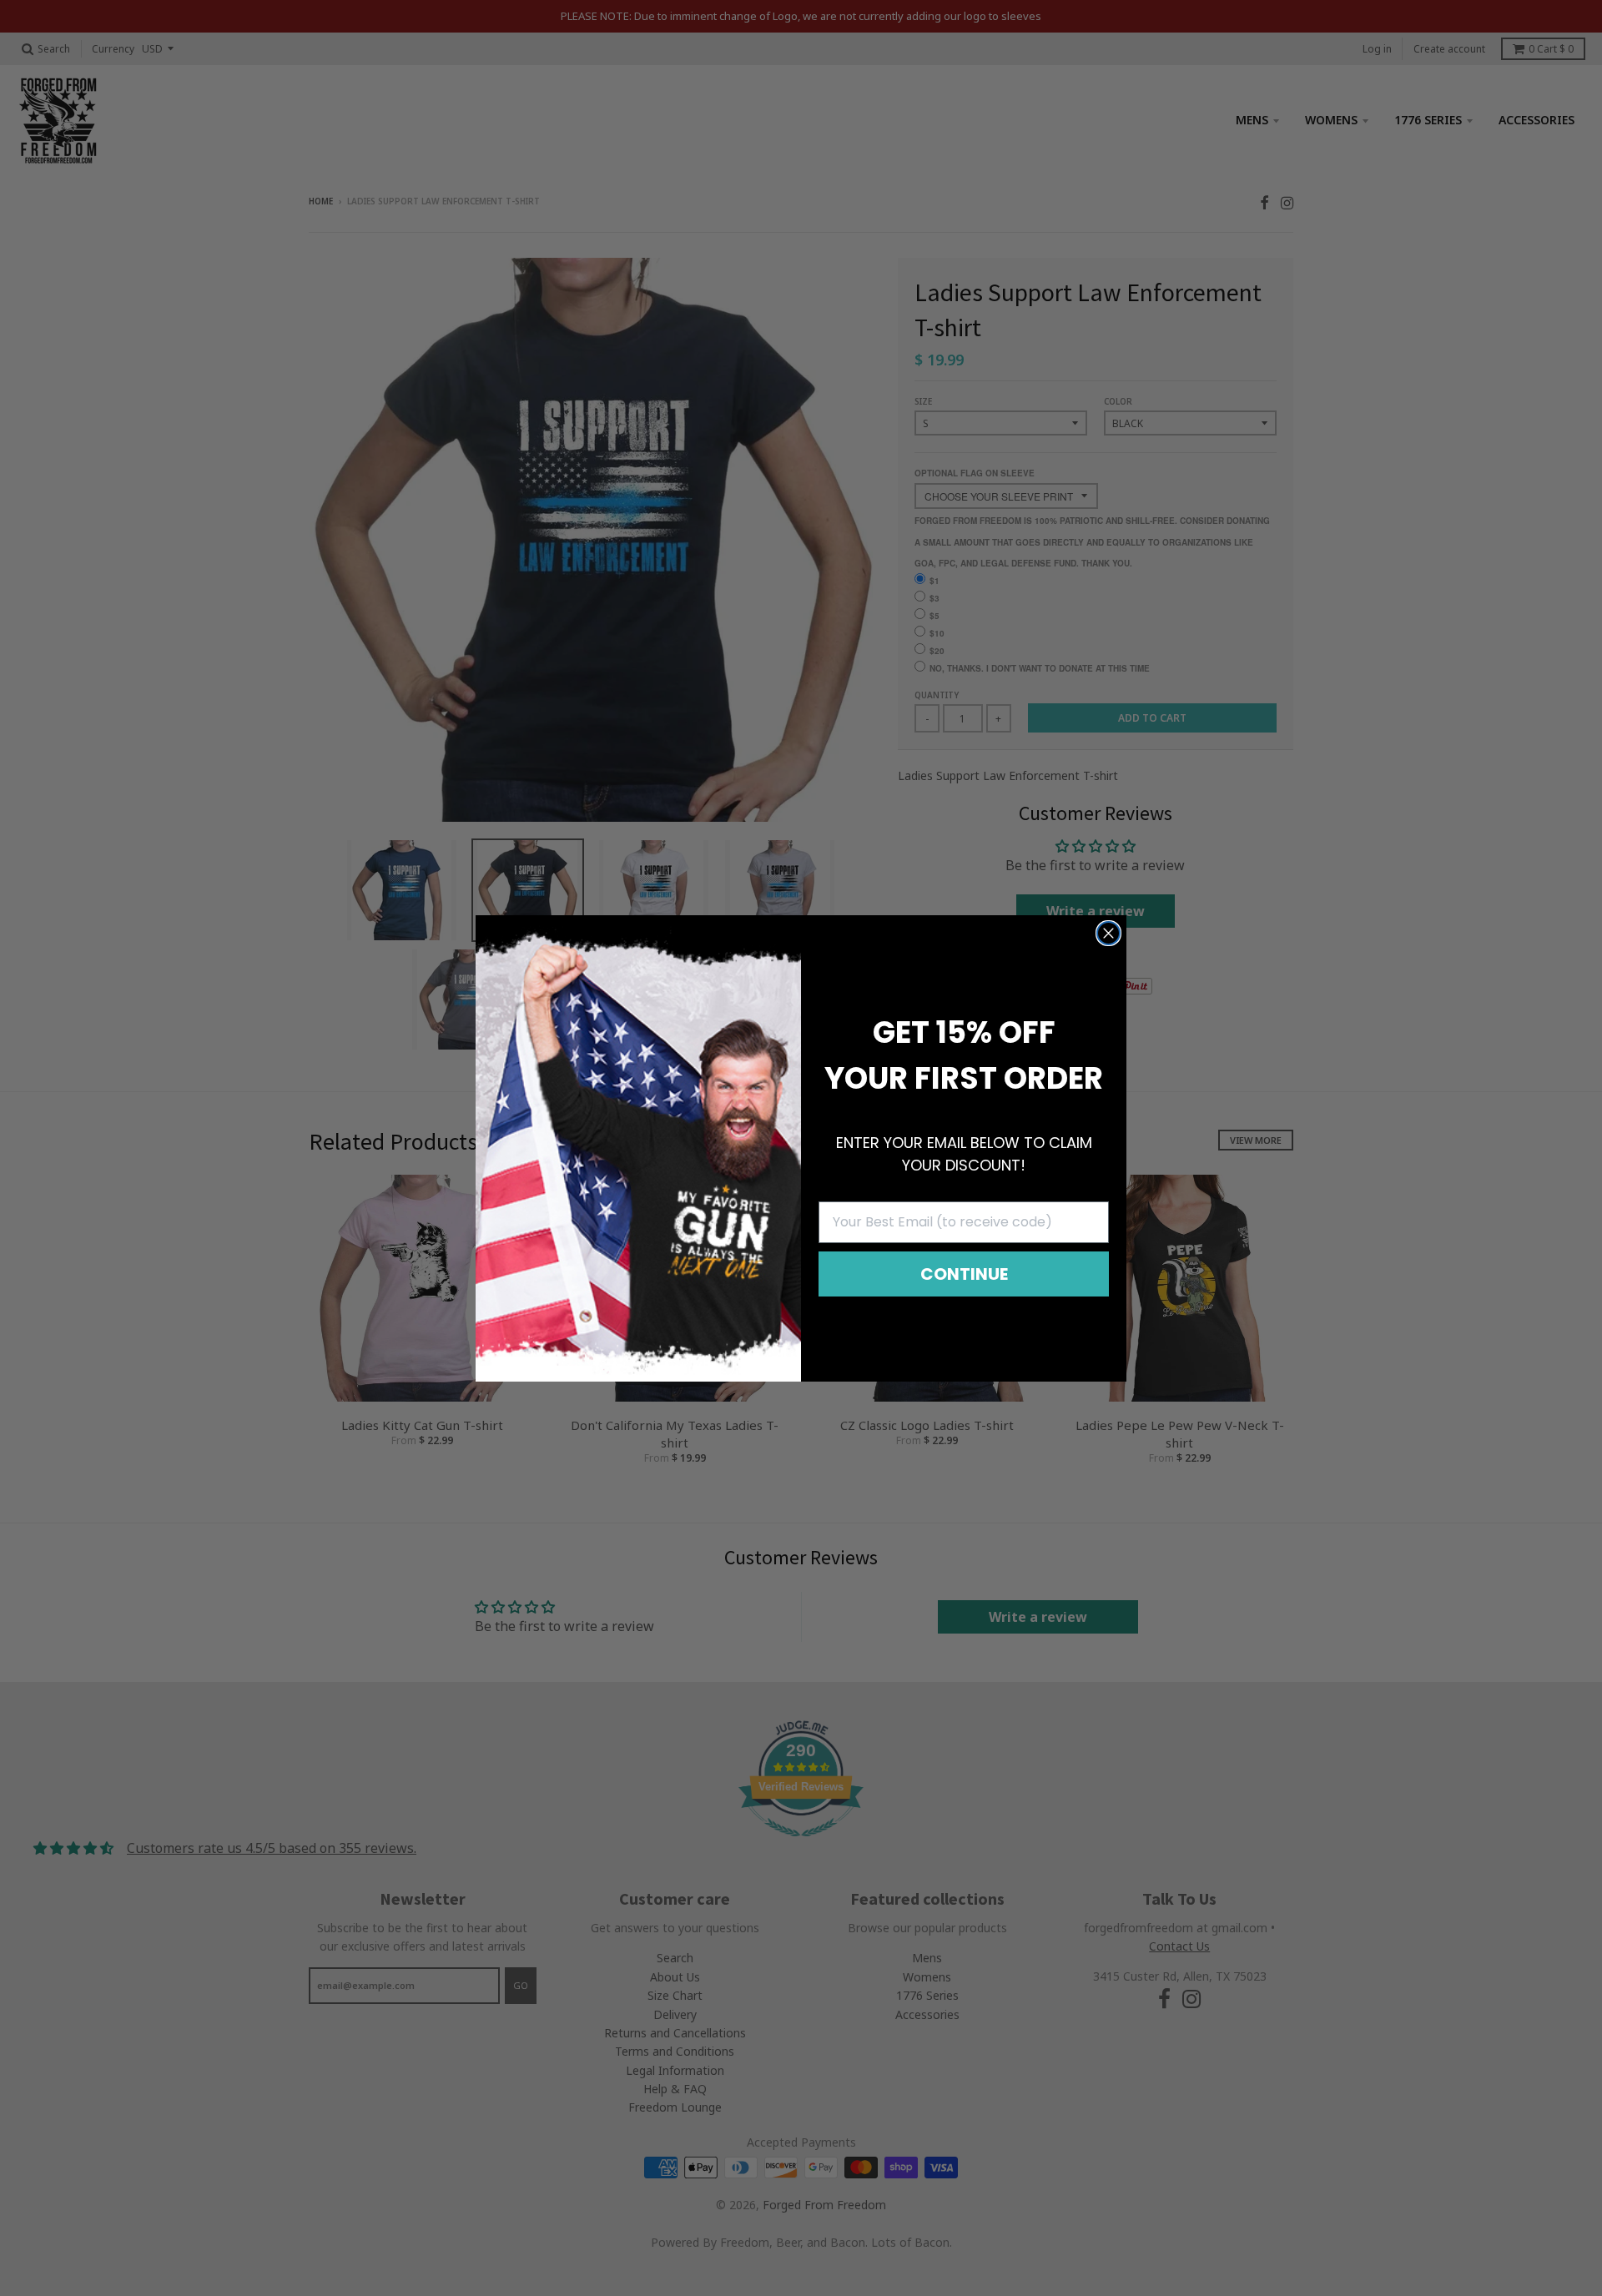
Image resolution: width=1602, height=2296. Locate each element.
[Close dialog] (1108, 933)
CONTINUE (964, 1274)
